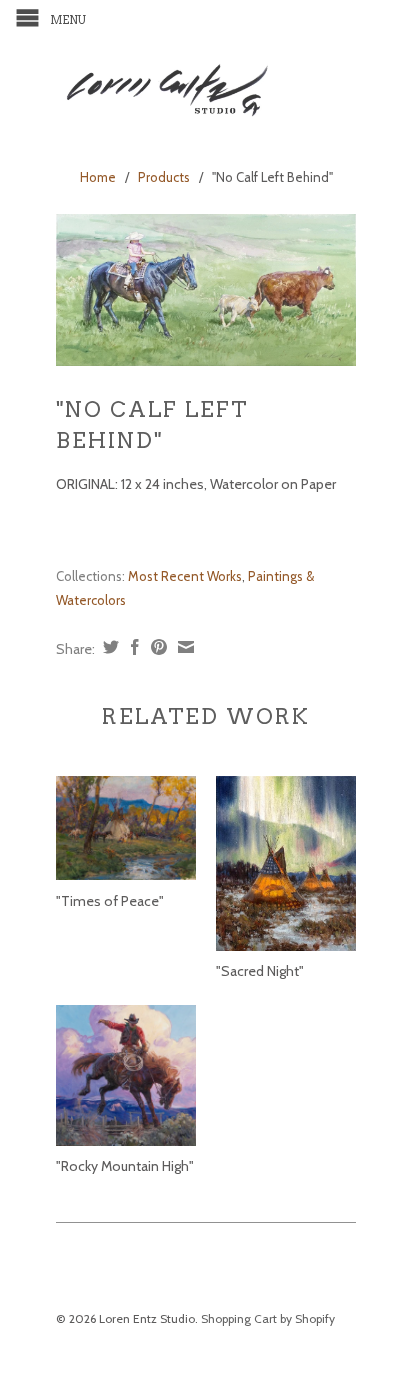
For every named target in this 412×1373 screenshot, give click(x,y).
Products (164, 177)
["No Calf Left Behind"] (206, 289)
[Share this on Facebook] (132, 647)
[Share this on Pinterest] (156, 647)
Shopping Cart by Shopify (268, 1318)
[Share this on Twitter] (108, 647)
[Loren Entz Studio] (206, 87)
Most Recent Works (185, 576)
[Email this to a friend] (183, 647)
